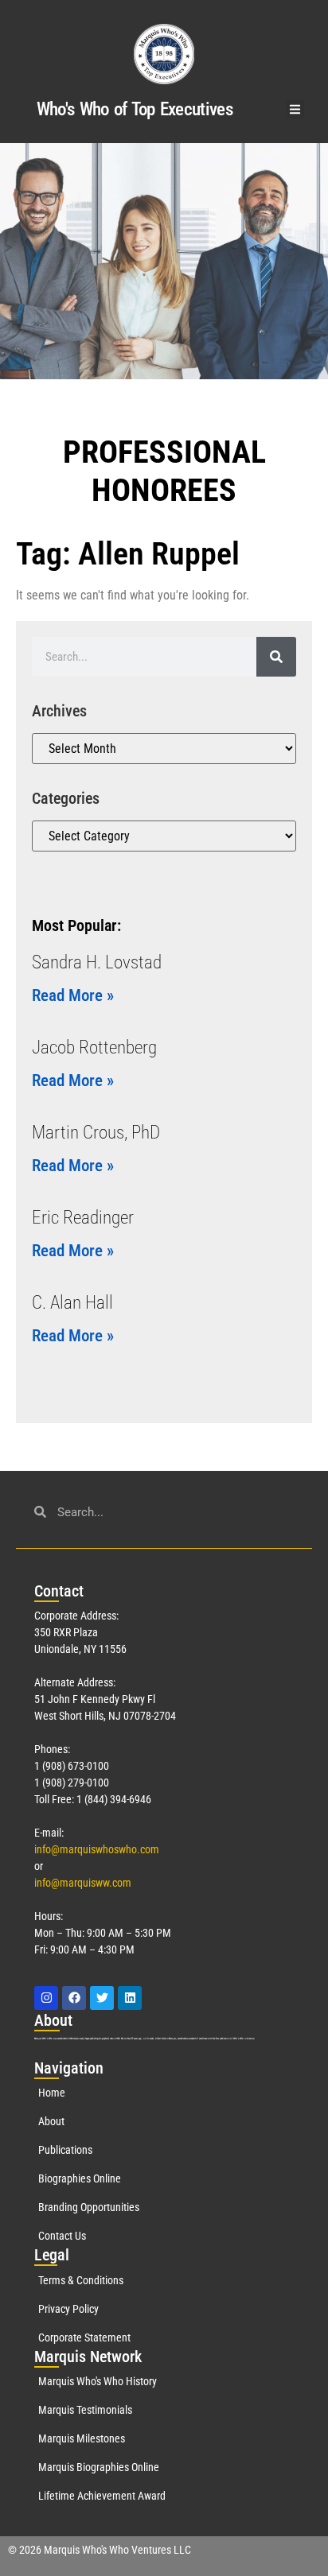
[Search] (276, 657)
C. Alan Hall (72, 1303)
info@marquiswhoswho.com (97, 1849)
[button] (295, 109)
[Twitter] (102, 1998)
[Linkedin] (130, 1998)
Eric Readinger (83, 1218)
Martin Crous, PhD (96, 1133)
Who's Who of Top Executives (135, 109)
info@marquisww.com (83, 1883)
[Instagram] (46, 1998)
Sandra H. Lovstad (97, 962)
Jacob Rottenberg (94, 1047)
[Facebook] (74, 1998)
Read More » (73, 995)
